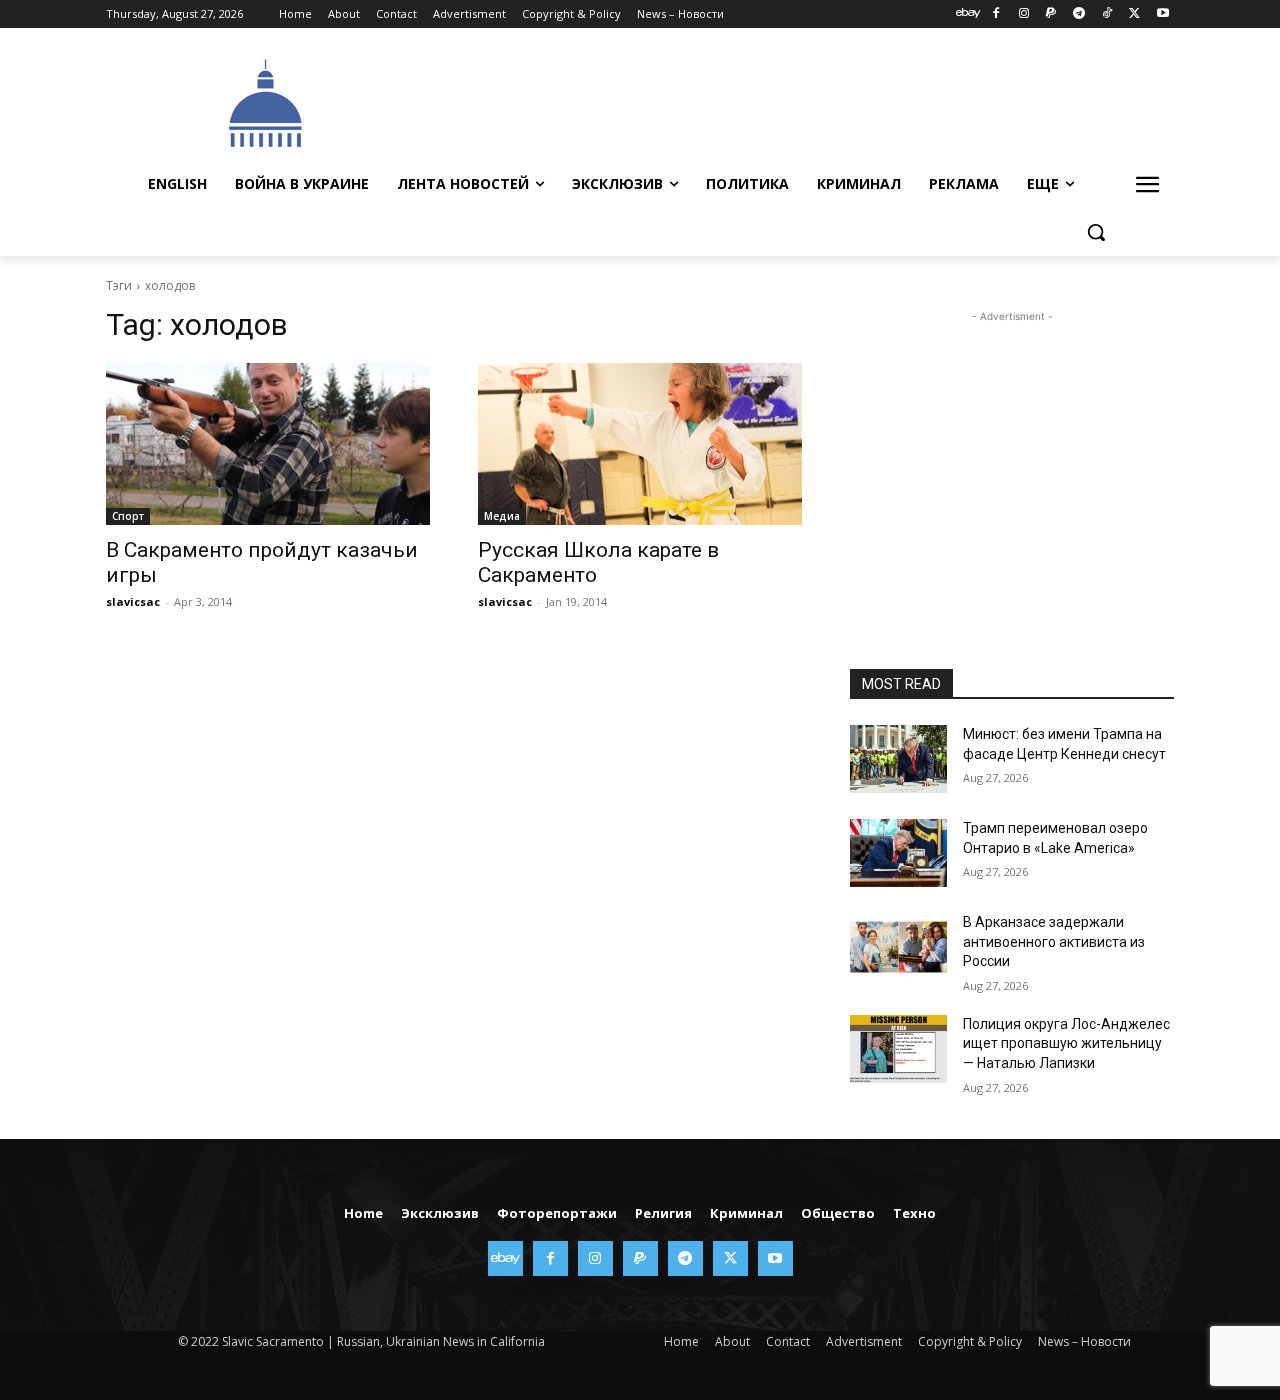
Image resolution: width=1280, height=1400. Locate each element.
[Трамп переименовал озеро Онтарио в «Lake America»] (898, 853)
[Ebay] (968, 14)
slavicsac (133, 601)
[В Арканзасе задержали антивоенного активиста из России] (898, 947)
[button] (1096, 232)
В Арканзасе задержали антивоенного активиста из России (1054, 941)
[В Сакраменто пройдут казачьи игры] (268, 444)
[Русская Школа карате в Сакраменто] (640, 444)
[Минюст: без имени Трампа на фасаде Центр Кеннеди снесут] (898, 759)
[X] (1134, 14)
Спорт (128, 516)
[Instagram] (1023, 14)
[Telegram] (1079, 14)
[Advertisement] (790, 101)
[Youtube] (1162, 14)
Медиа (502, 516)
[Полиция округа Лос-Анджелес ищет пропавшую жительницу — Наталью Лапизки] (898, 1049)
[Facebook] (995, 14)
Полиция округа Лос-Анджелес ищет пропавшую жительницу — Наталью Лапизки (1066, 1043)
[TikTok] (1107, 14)
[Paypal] (1051, 14)
